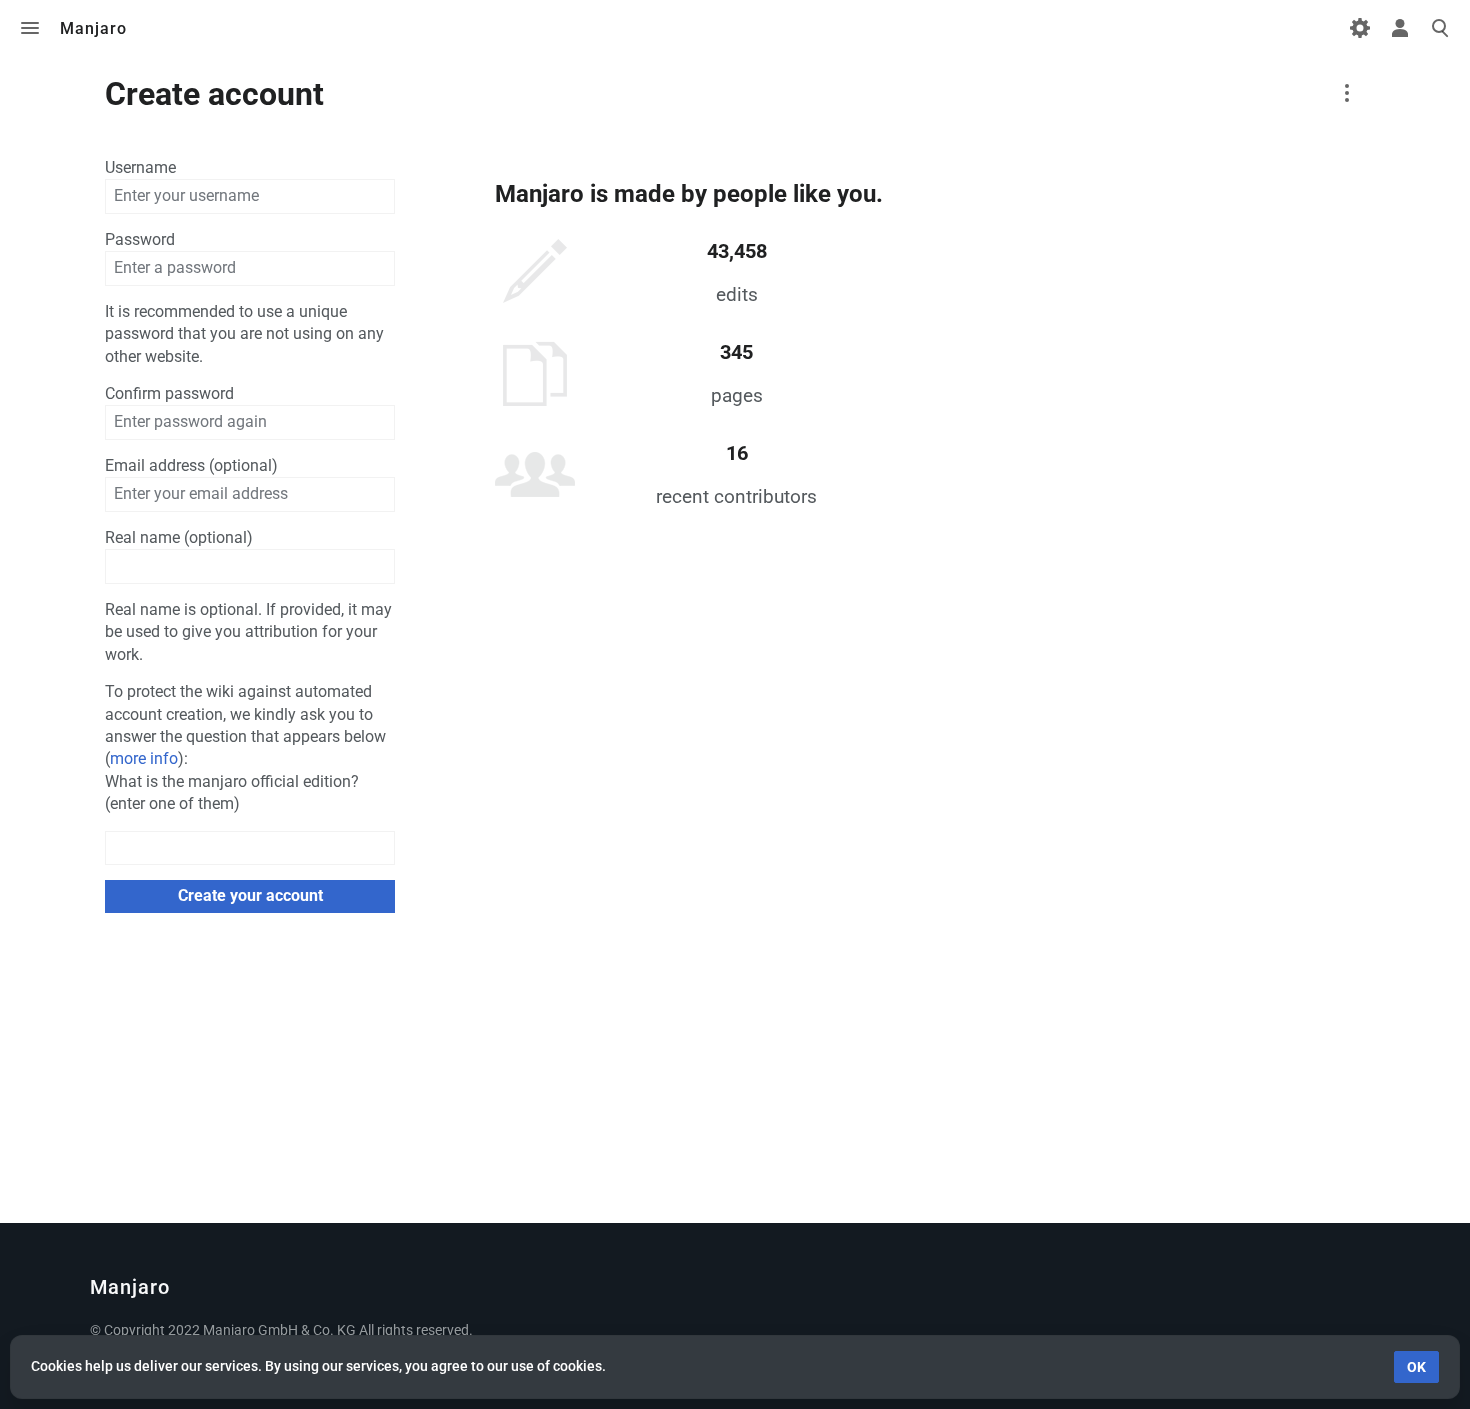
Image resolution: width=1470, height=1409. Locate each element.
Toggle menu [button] (30, 28)
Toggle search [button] (1440, 28)
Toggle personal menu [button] (1400, 28)
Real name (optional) (179, 537)
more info (144, 758)
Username (140, 167)
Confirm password (169, 393)
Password (140, 239)
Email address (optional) (191, 465)
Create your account (250, 895)
